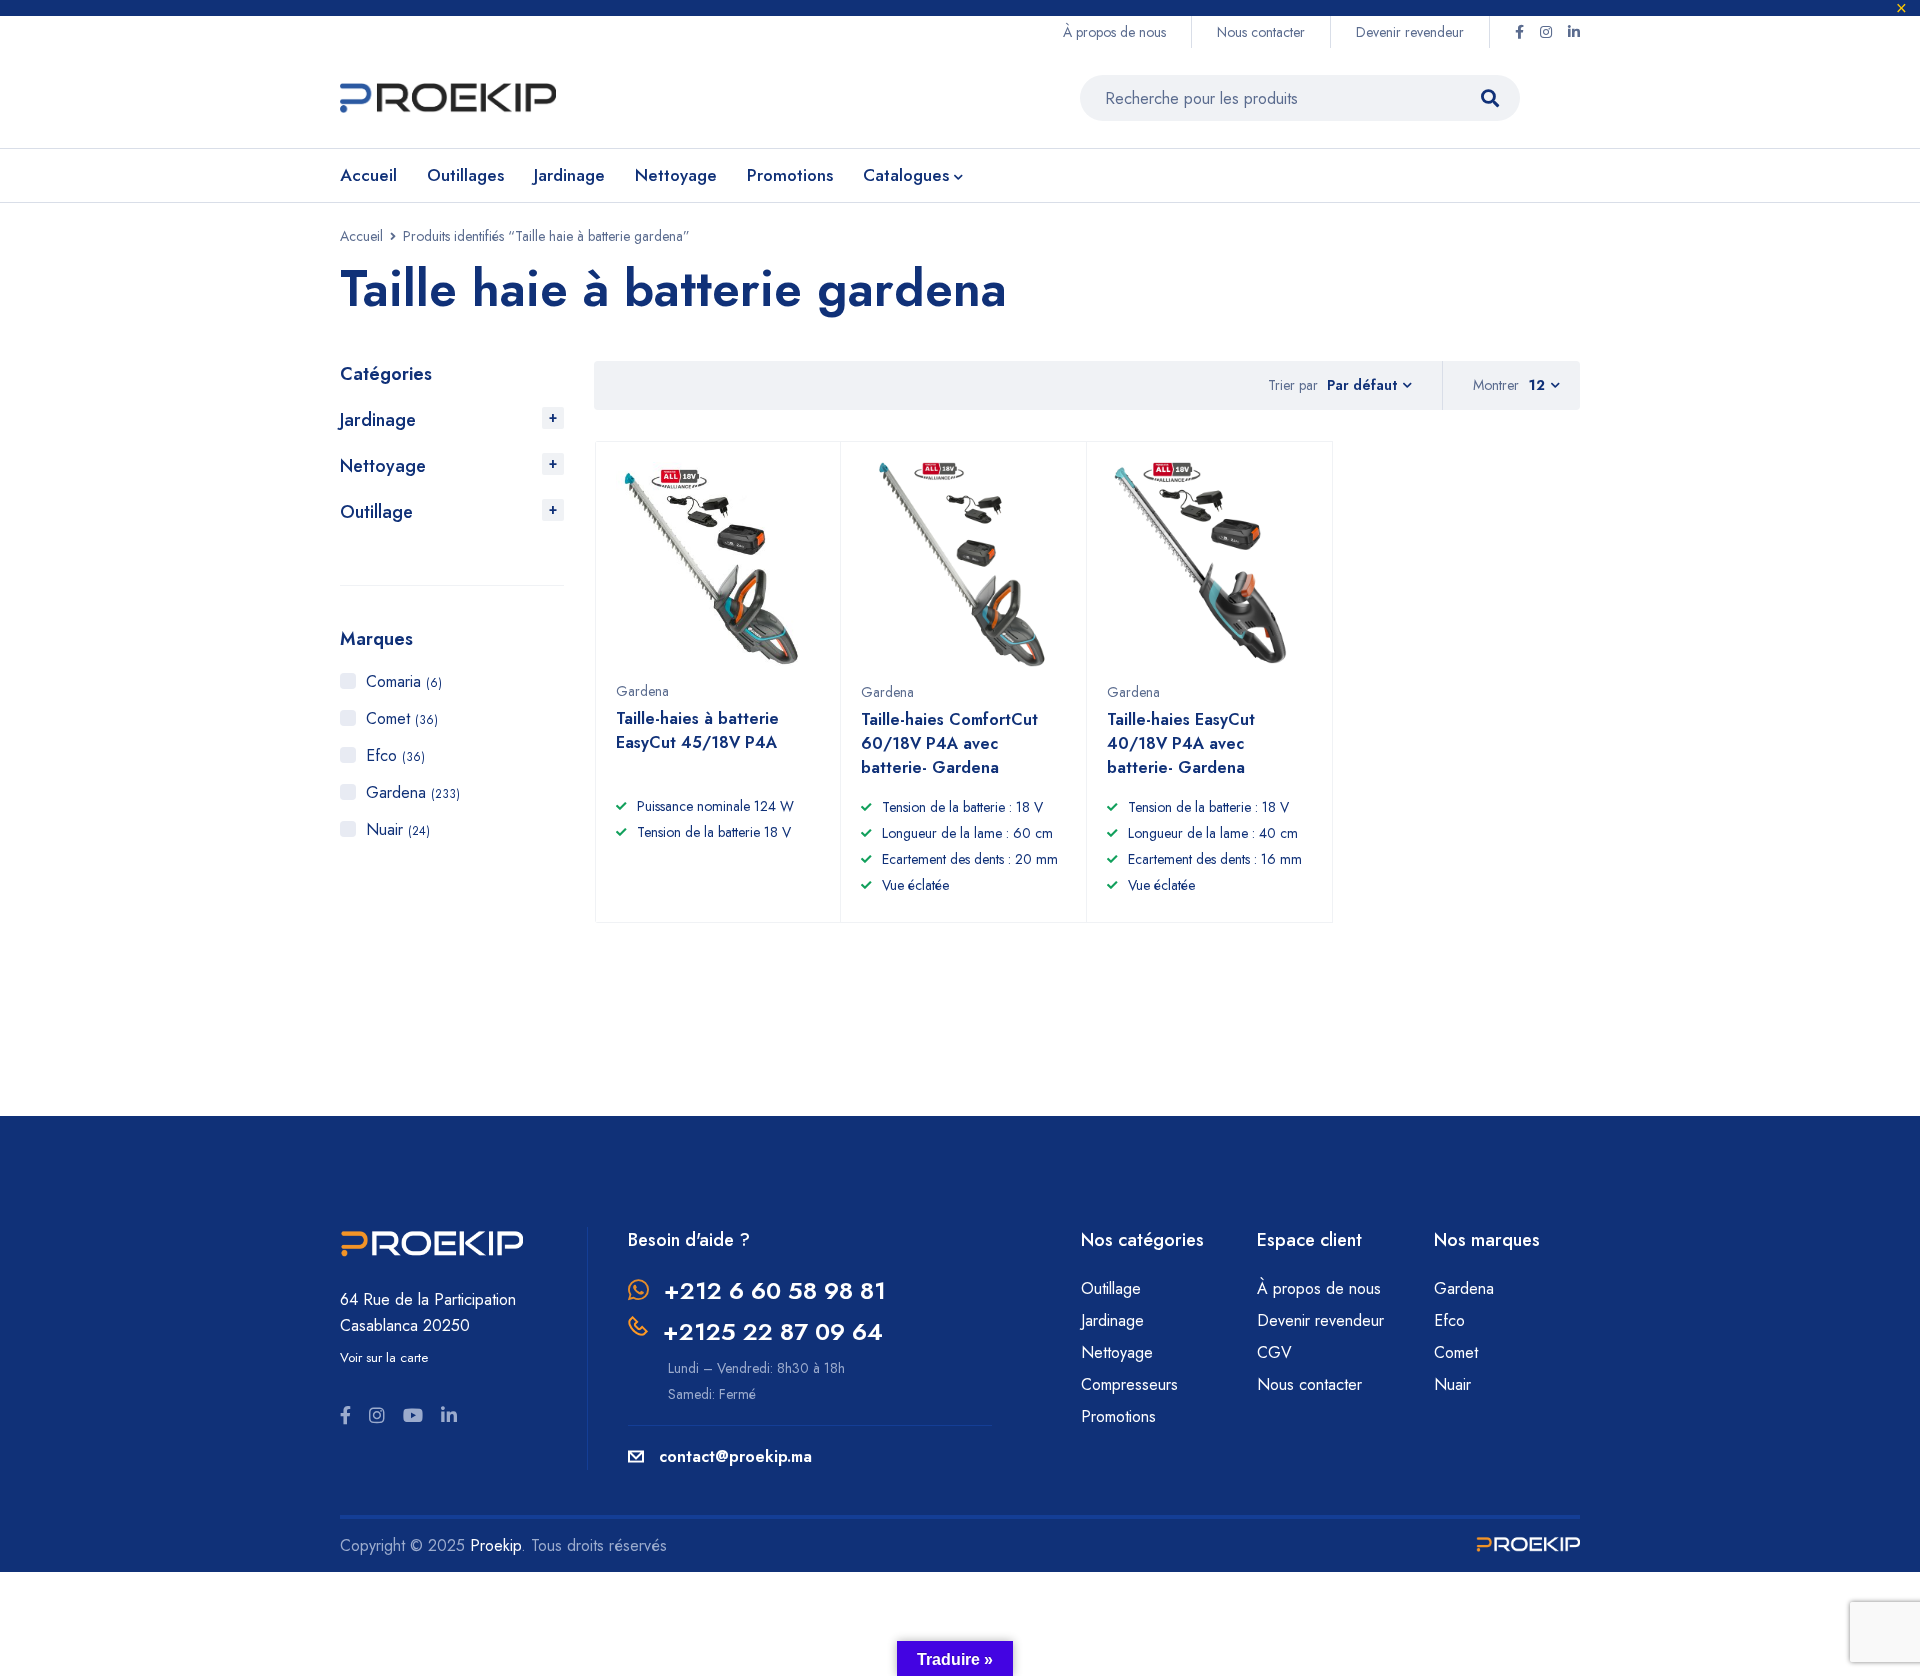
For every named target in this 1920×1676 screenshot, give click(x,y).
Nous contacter (1261, 32)
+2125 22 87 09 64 (773, 1331)
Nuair (398, 829)
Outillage (376, 512)
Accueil (361, 236)
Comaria (404, 681)
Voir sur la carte (384, 1357)
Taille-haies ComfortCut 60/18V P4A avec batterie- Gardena (949, 743)
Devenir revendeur (1410, 32)
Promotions (1118, 1416)
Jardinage (378, 420)
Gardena (413, 792)
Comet (402, 718)
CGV (1274, 1352)
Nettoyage (383, 466)
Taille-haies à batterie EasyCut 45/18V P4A (697, 730)
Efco (395, 755)
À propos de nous (1114, 32)
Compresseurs (1132, 1384)
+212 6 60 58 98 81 (775, 1290)
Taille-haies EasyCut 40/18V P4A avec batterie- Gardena (1181, 743)
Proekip (495, 1545)
